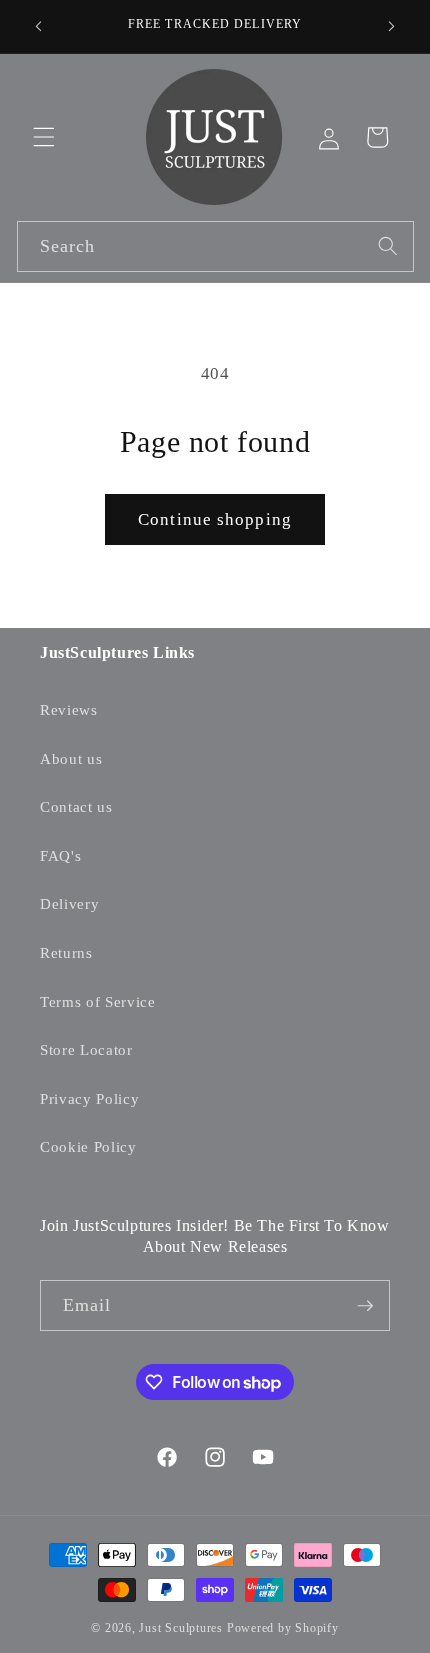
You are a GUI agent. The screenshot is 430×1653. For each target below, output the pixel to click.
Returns (66, 952)
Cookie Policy (88, 1146)
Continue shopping (215, 519)
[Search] (388, 246)
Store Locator (86, 1049)
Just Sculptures (181, 1628)
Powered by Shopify (283, 1628)
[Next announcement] (392, 27)
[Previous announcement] (39, 27)
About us (71, 758)
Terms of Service (98, 1001)
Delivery (69, 903)
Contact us (76, 806)
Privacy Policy (89, 1098)
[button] (44, 137)
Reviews (69, 709)
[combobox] (215, 247)
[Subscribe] (365, 1306)
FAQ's (60, 855)
